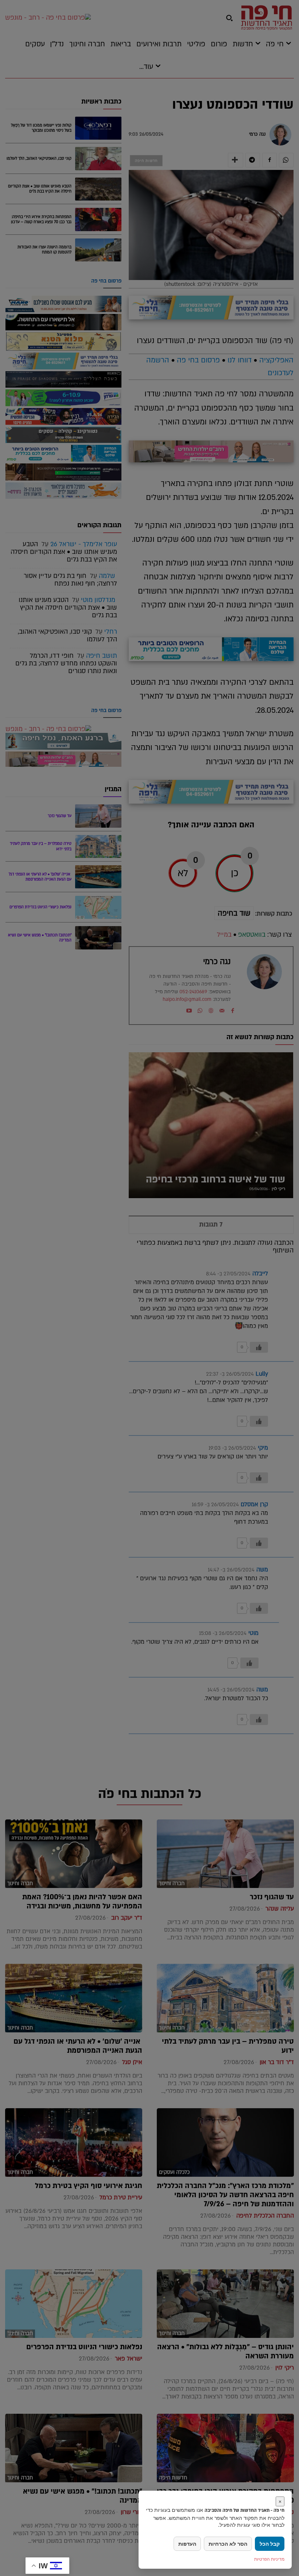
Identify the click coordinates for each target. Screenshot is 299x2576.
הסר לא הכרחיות (228, 2544)
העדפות (187, 2544)
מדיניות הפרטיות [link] (269, 2559)
